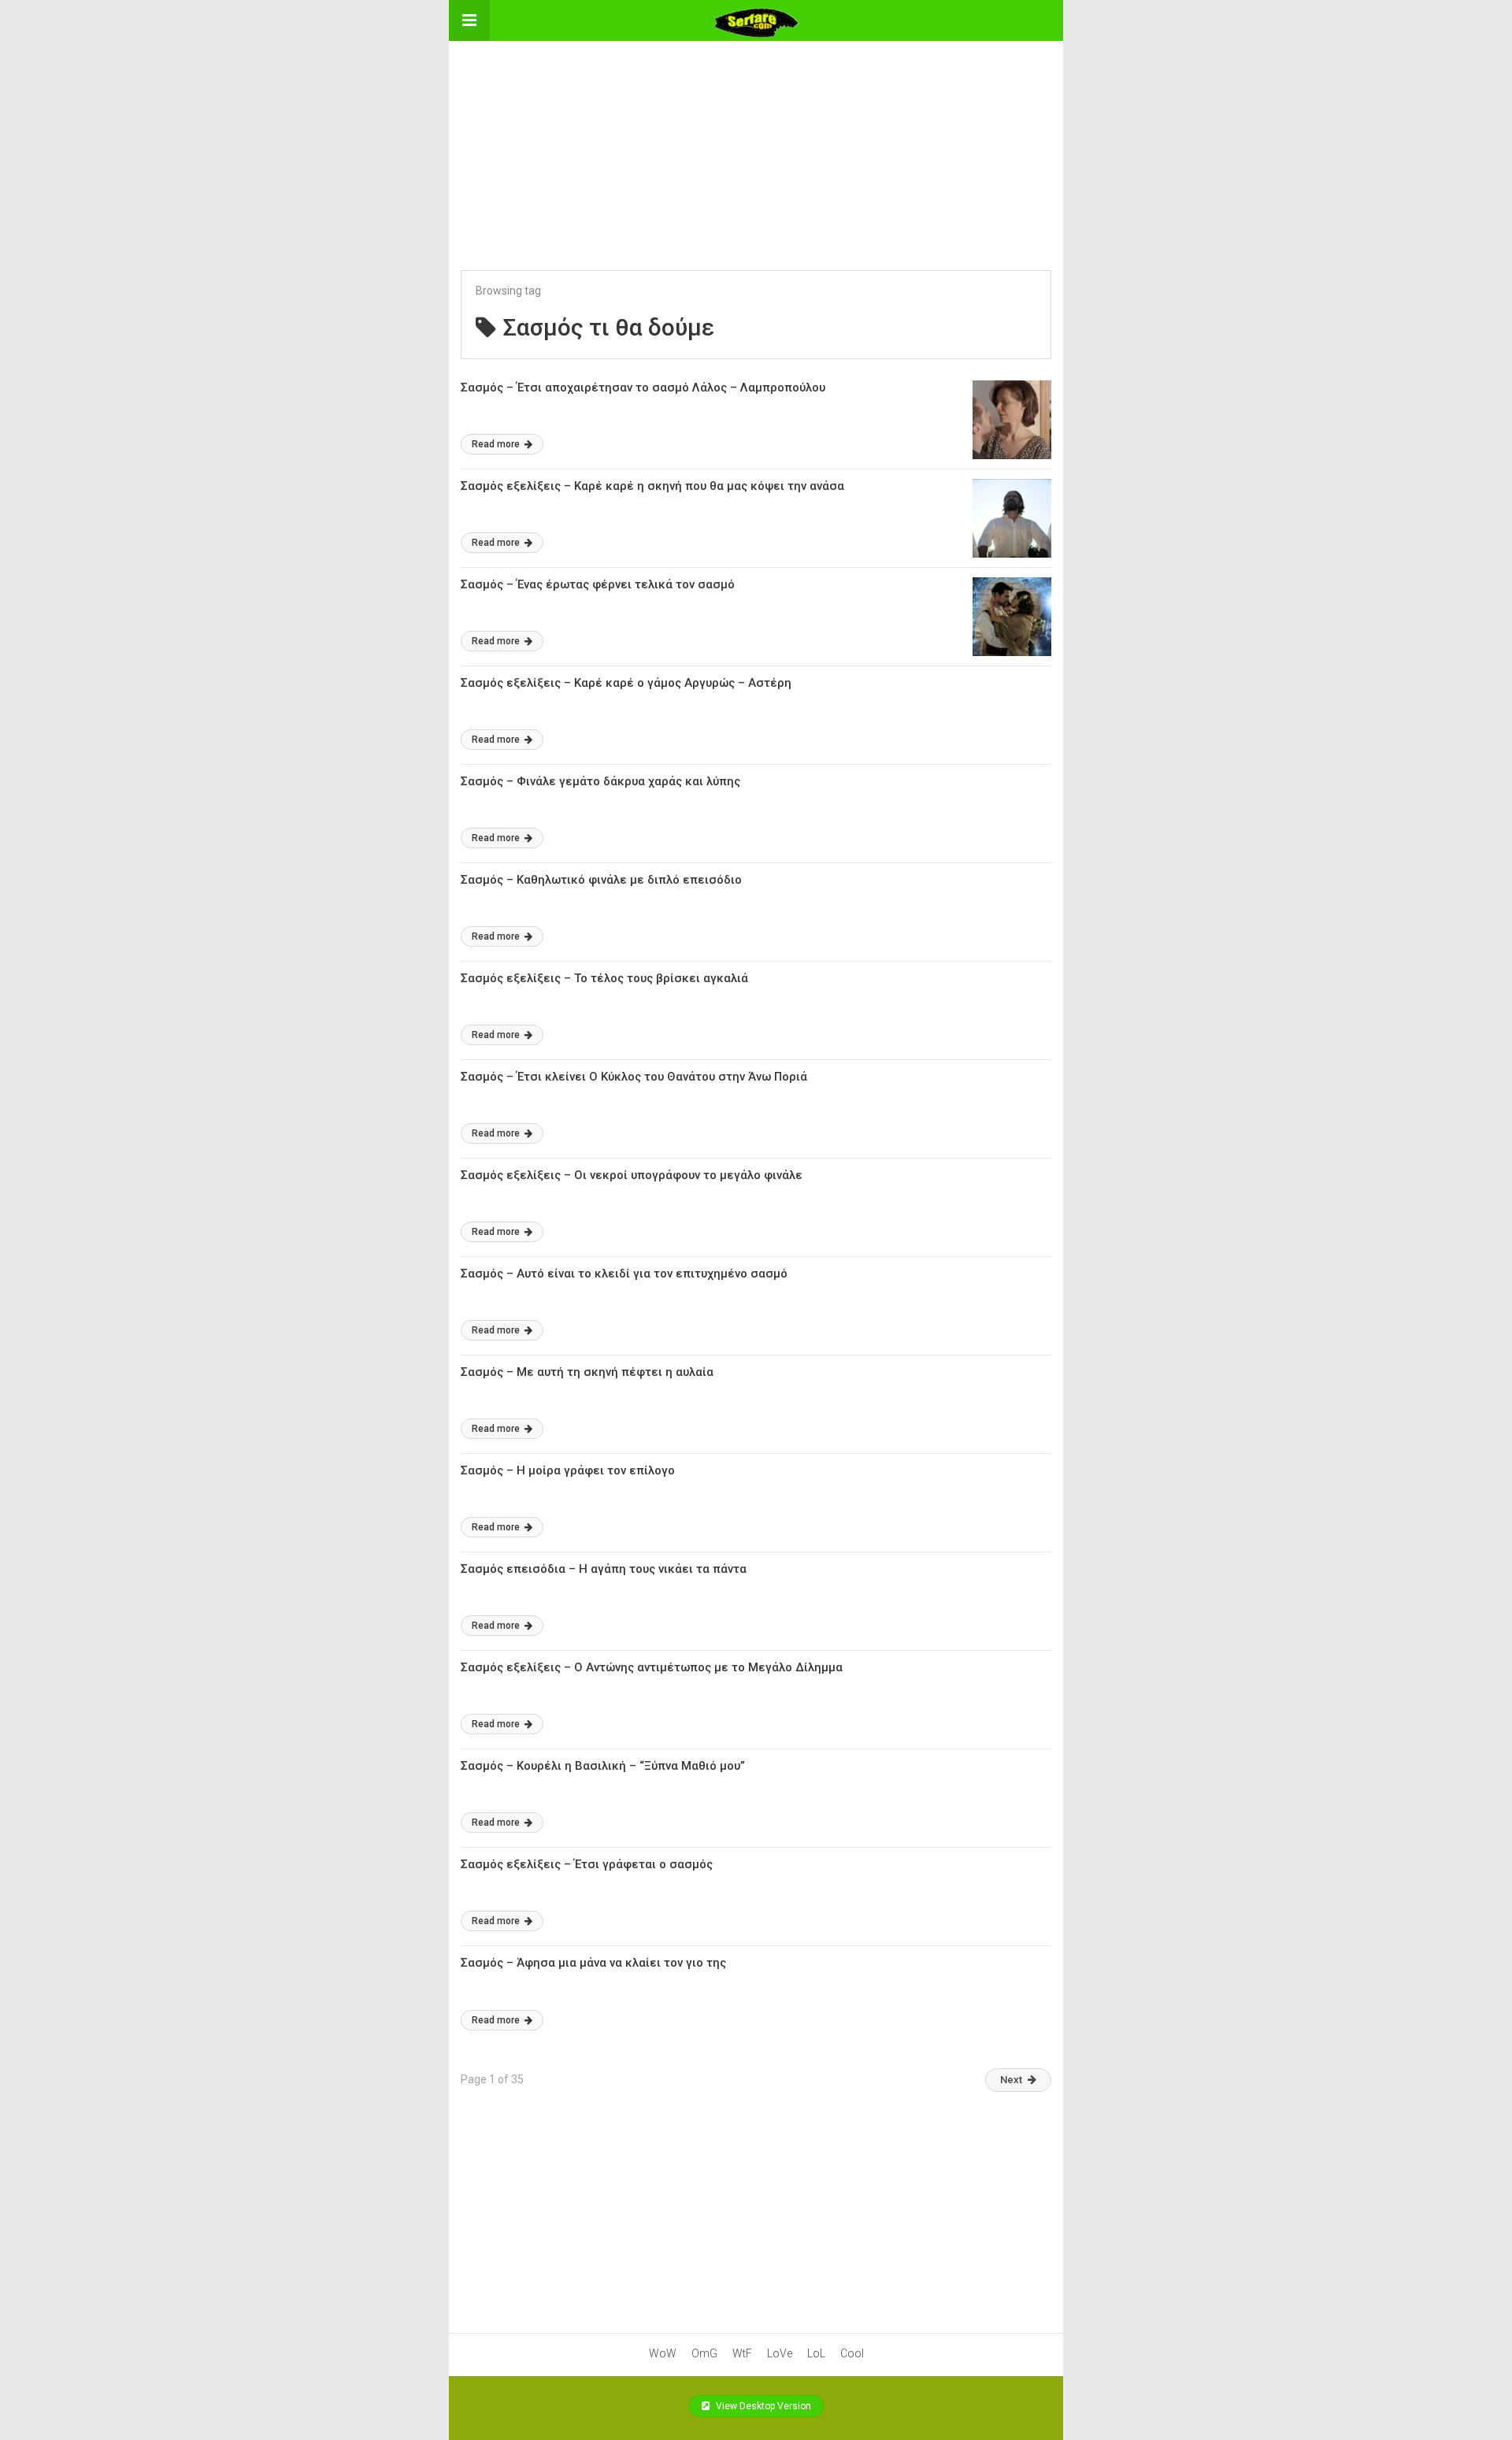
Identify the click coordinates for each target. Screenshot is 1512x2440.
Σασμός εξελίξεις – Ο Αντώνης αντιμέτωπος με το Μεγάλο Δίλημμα (652, 1667)
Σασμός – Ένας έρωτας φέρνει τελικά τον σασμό (598, 584)
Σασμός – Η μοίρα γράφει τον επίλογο (568, 1470)
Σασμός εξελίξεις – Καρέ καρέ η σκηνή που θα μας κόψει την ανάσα (652, 486)
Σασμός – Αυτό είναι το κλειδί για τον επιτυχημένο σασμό (624, 1274)
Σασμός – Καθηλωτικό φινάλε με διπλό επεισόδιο (601, 880)
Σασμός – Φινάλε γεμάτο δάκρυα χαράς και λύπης (600, 781)
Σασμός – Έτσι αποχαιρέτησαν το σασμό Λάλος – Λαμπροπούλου (643, 388)
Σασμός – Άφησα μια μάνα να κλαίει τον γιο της (593, 1963)
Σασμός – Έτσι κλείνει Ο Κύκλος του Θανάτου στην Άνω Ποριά (634, 1077)
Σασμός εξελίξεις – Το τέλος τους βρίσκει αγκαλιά (604, 978)
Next (1011, 2080)
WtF (742, 2353)
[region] (756, 139)
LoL (816, 2353)
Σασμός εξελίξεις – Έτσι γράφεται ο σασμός (587, 1864)
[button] (469, 20)
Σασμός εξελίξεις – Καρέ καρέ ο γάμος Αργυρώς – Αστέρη (626, 683)
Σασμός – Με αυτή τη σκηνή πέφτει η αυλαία (587, 1372)
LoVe (780, 2353)
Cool (852, 2353)
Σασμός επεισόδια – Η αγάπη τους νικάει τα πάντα (604, 1569)
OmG (704, 2353)
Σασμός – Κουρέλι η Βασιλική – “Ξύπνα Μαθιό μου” (603, 1766)
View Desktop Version (762, 2406)
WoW (663, 2353)
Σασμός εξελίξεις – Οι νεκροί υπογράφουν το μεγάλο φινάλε (632, 1175)
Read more (497, 444)
